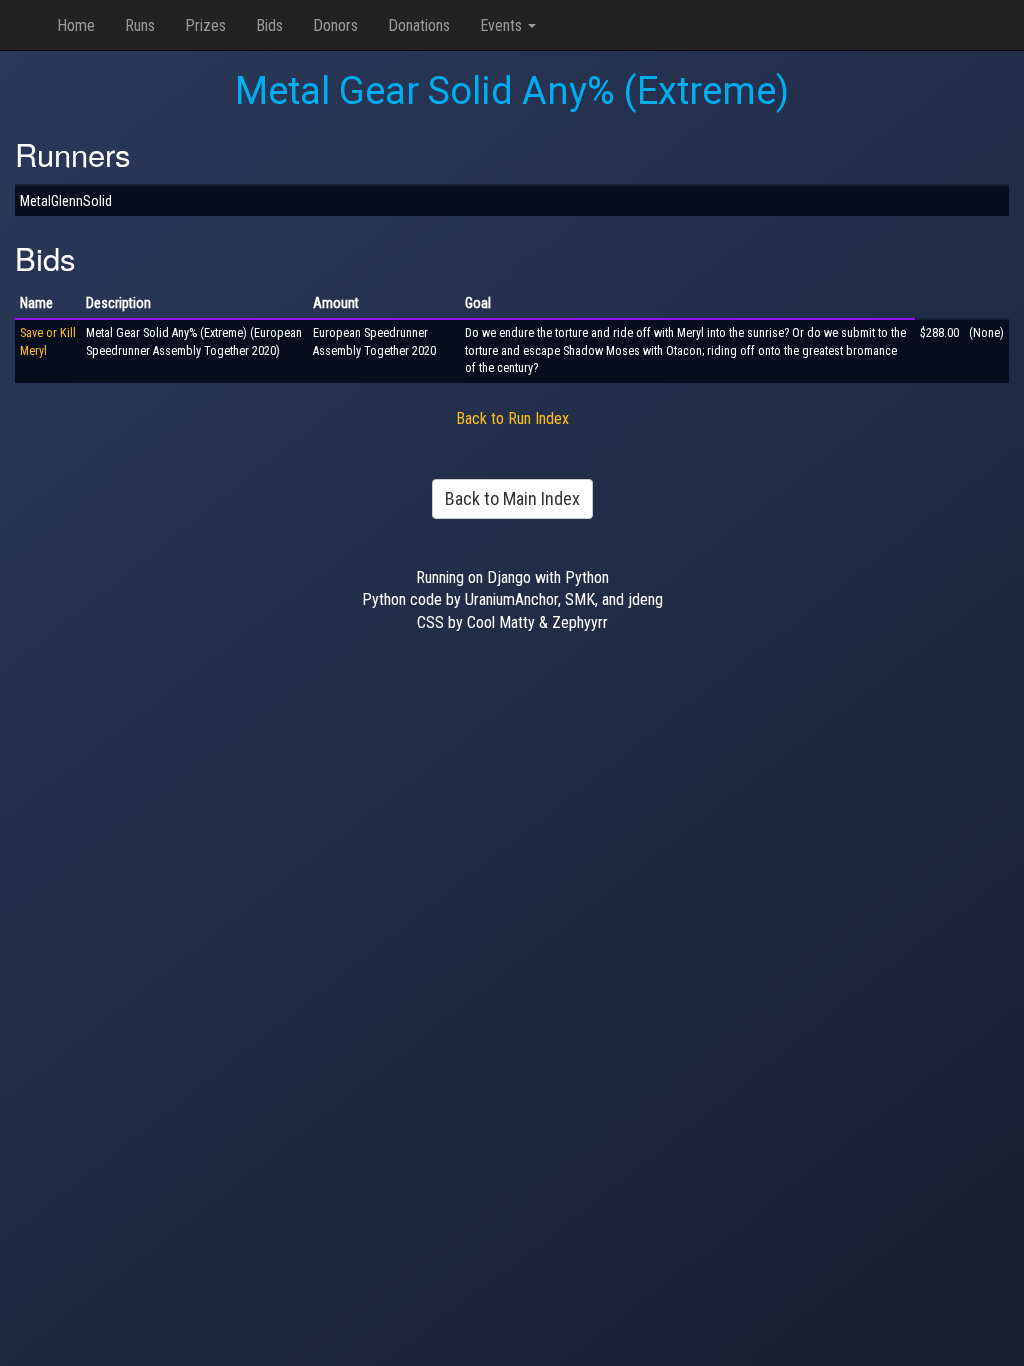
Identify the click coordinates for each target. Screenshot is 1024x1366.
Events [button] (503, 25)
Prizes (205, 25)
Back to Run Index (512, 418)
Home (76, 25)
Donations (419, 25)
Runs (140, 25)
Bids (269, 25)
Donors (335, 25)
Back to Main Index (512, 498)
